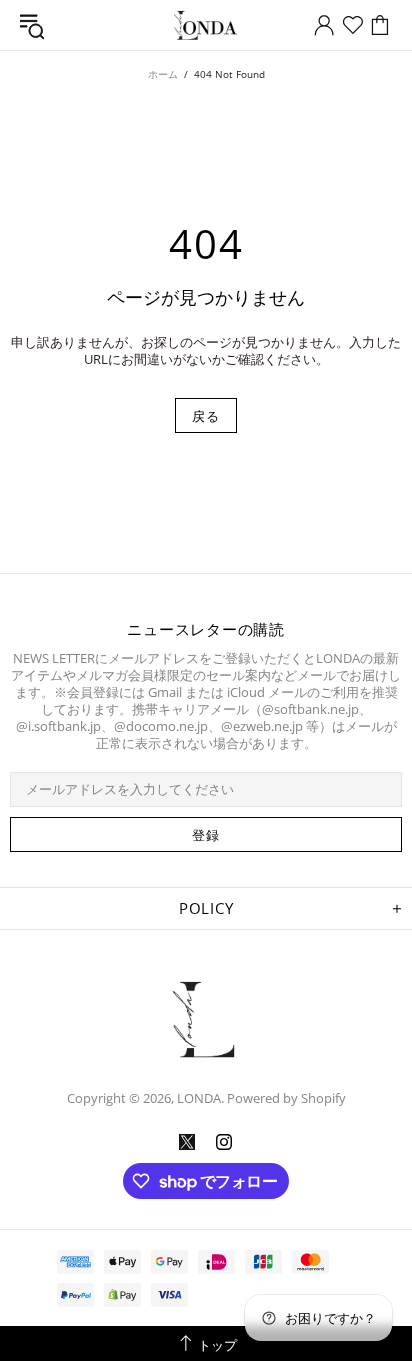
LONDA (206, 25)
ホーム (163, 74)
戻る (205, 416)
